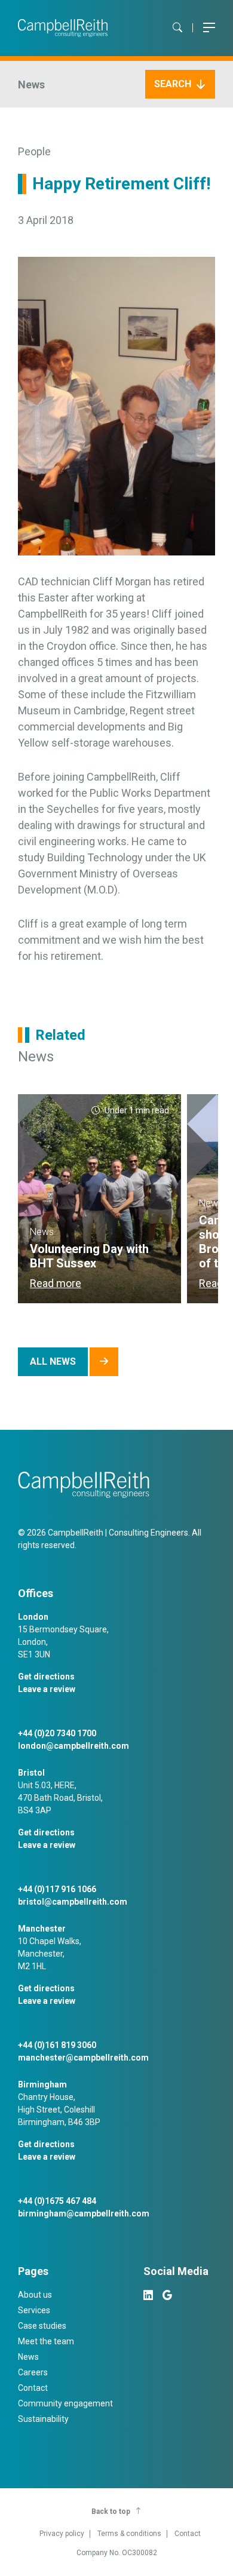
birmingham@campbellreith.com (84, 2213)
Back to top (111, 2511)
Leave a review (47, 1689)
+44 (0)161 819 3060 (57, 2045)
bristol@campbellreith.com (73, 1902)
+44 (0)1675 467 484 (57, 2201)
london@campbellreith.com (73, 1746)
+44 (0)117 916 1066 (57, 1889)
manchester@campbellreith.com (83, 2058)
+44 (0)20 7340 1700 (57, 1733)
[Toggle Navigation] (209, 28)
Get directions (46, 1677)
